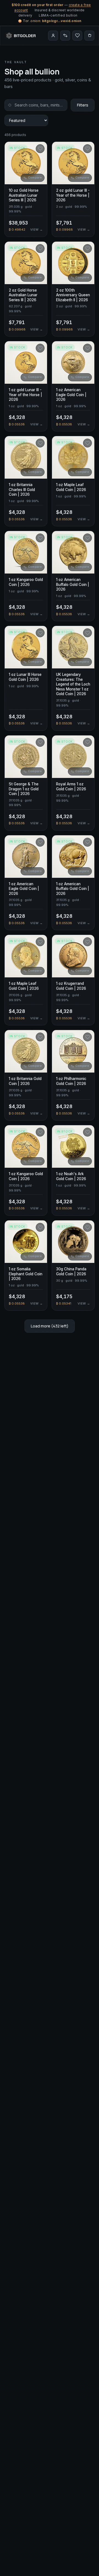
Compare (35, 178)
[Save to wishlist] (40, 149)
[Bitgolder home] (21, 36)
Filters (83, 105)
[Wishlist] (77, 36)
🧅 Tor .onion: (50, 21)
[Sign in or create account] (53, 36)
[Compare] (65, 36)
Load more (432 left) (50, 1326)
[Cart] (89, 36)
